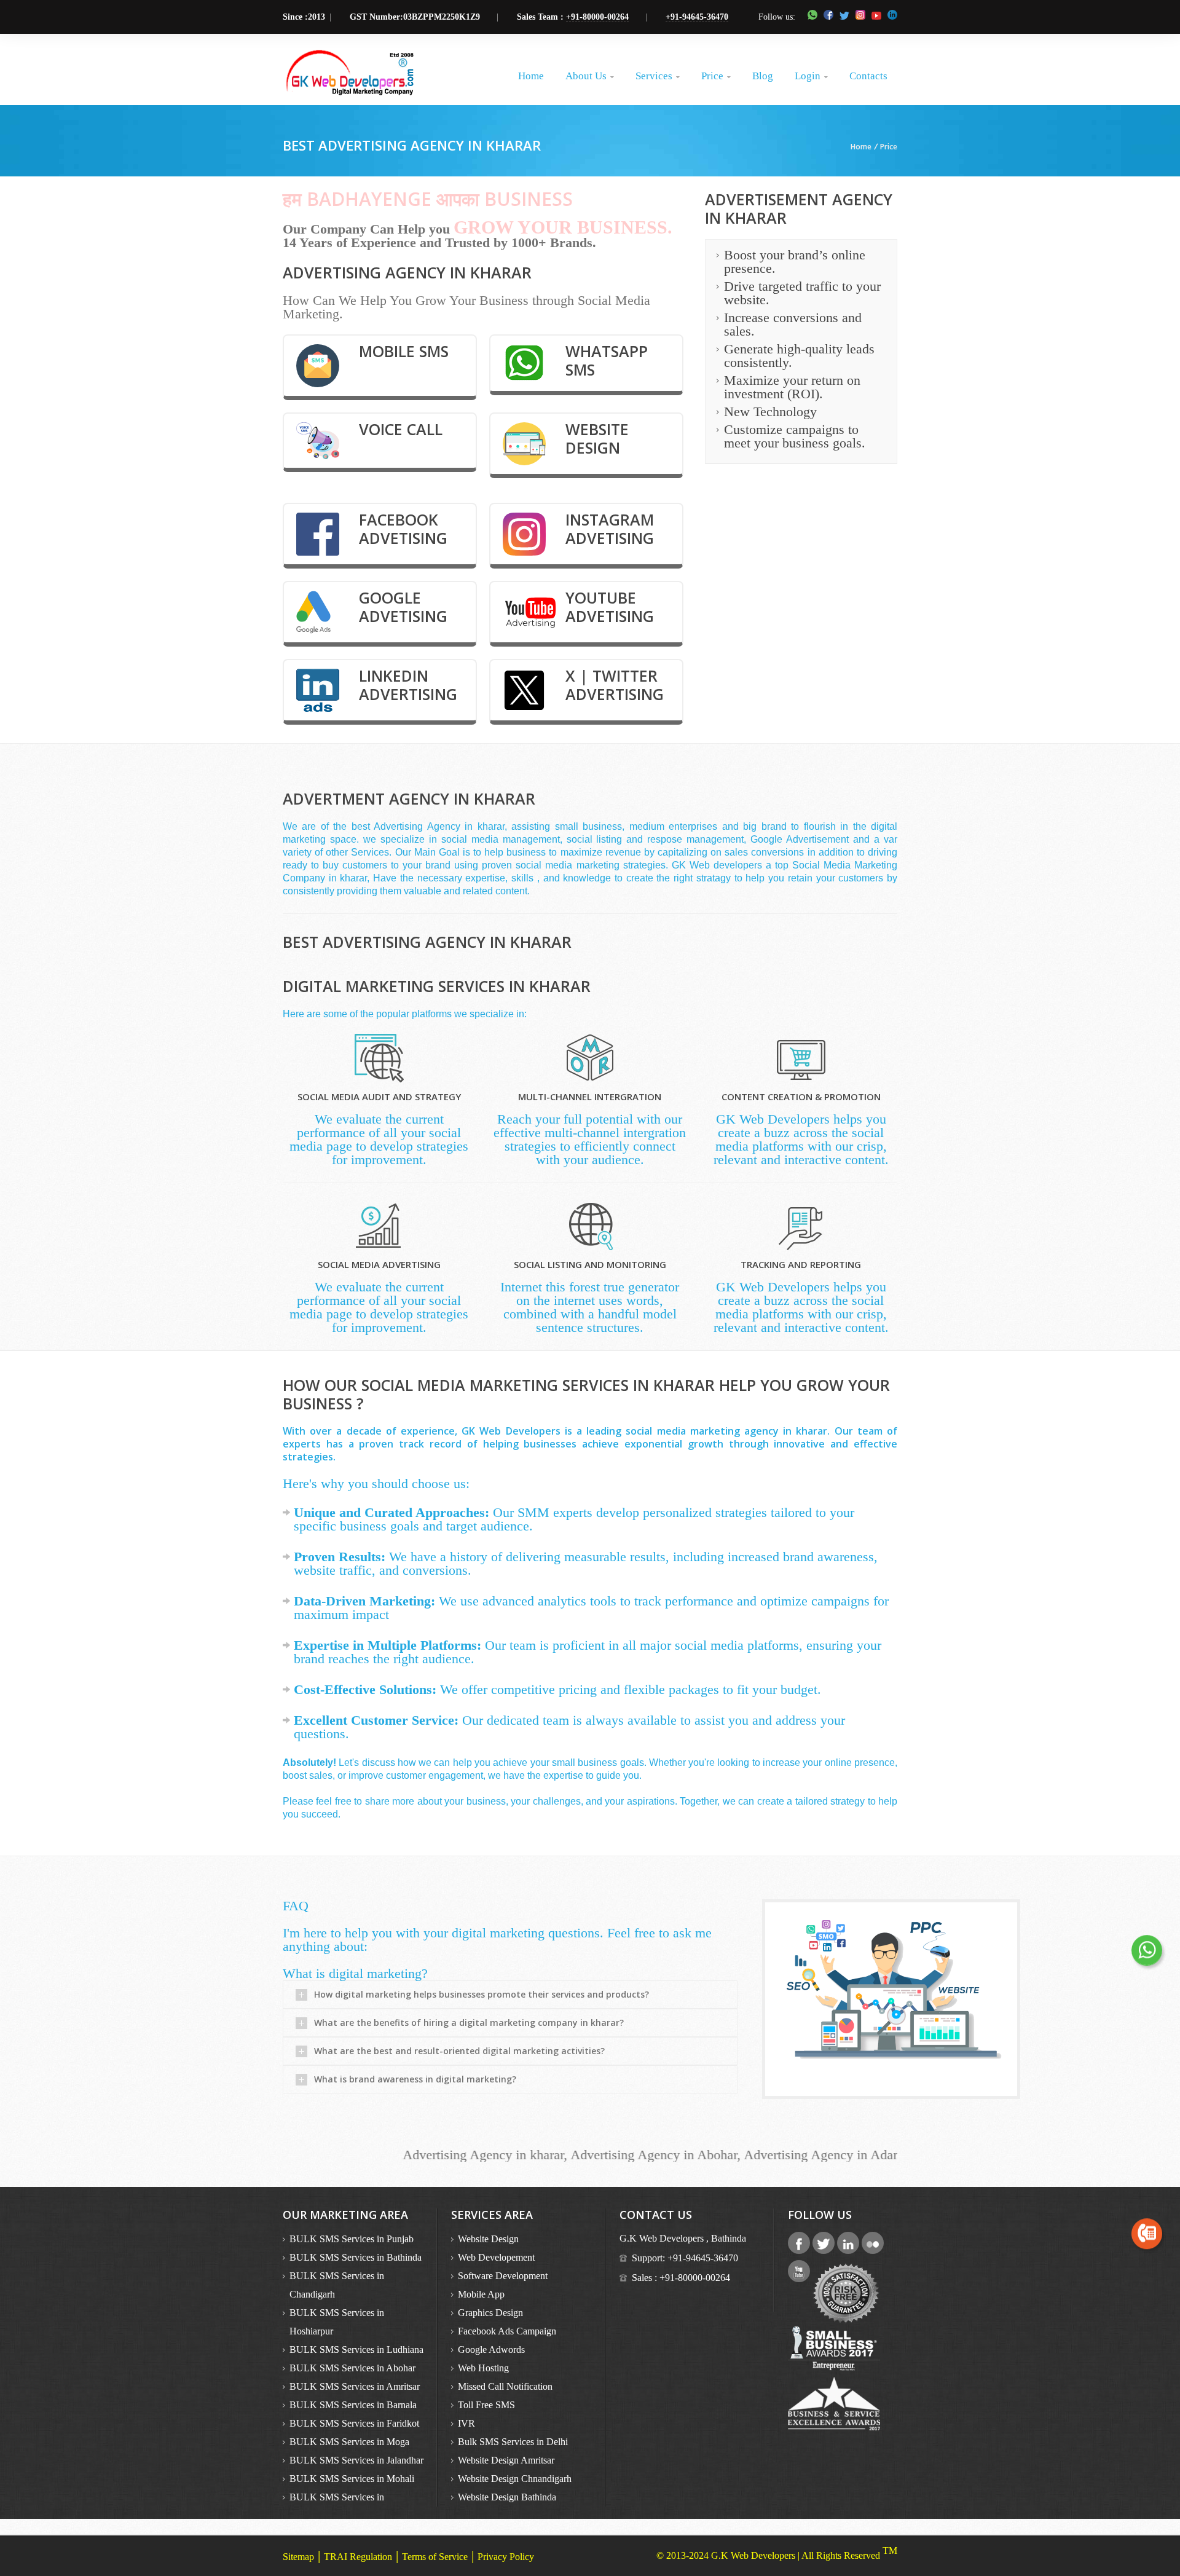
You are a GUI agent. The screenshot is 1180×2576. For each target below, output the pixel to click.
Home (531, 76)
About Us (590, 76)
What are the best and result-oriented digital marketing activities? (459, 2051)
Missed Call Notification (505, 2386)
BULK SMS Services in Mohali (352, 2479)
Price (716, 76)
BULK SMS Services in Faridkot (354, 2423)
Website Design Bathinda (507, 2497)
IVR (466, 2423)
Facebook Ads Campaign (507, 2331)
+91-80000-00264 (597, 17)
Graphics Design (490, 2313)
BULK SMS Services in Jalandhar (356, 2460)
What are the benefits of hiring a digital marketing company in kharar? (469, 2023)
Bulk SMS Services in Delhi (513, 2442)
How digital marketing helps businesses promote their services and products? (482, 1994)
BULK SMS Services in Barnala (353, 2405)
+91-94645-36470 (697, 17)
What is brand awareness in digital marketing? (415, 2079)
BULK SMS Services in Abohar (352, 2368)
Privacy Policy (506, 2557)
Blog (763, 76)
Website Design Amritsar (506, 2460)
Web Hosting (483, 2368)
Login (811, 76)
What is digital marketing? (355, 1973)
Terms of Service (435, 2557)
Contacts (868, 76)
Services (658, 76)
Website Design (488, 2239)
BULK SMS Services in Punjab (352, 2239)
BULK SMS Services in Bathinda (356, 2257)
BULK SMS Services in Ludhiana (356, 2350)
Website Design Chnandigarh (515, 2479)
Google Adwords (491, 2350)
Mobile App (481, 2294)
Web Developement (496, 2257)
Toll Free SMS (486, 2405)
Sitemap (298, 2557)
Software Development (503, 2276)
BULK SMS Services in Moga (349, 2442)
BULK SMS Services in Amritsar (355, 2386)
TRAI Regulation (358, 2557)
